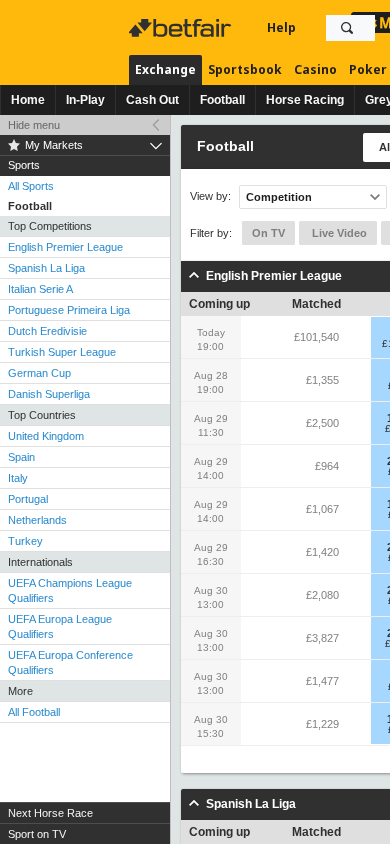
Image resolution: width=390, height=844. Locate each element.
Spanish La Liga (46, 268)
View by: (210, 196)
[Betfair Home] (182, 28)
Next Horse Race (50, 813)
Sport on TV (37, 834)
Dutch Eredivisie (47, 331)
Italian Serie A (40, 289)
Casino (315, 69)
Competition (279, 197)
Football (222, 100)
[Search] (347, 28)
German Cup (39, 373)
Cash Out (152, 100)
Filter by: (211, 233)
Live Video (338, 233)
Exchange (165, 69)
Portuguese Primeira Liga (69, 310)
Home (28, 100)
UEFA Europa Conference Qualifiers (70, 662)
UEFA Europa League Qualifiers (60, 626)
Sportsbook (245, 69)
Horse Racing (305, 100)
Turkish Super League (62, 352)
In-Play (85, 100)
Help (281, 27)
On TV (268, 233)
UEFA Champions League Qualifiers (70, 590)
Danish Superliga (49, 394)
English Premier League (65, 247)
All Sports (31, 186)
